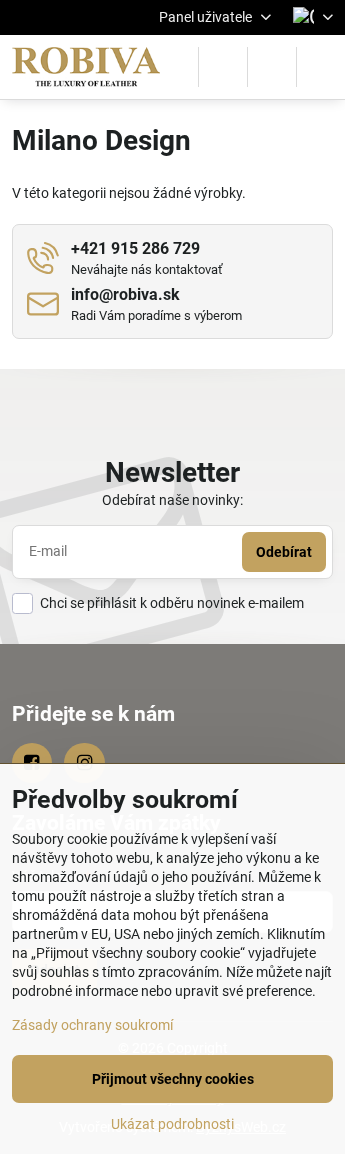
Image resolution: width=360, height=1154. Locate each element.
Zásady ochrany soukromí (92, 1025)
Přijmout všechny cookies (173, 1079)
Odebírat (284, 552)
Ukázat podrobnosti (172, 1124)
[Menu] (321, 67)
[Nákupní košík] (272, 67)
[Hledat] (223, 67)
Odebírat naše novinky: (172, 500)
